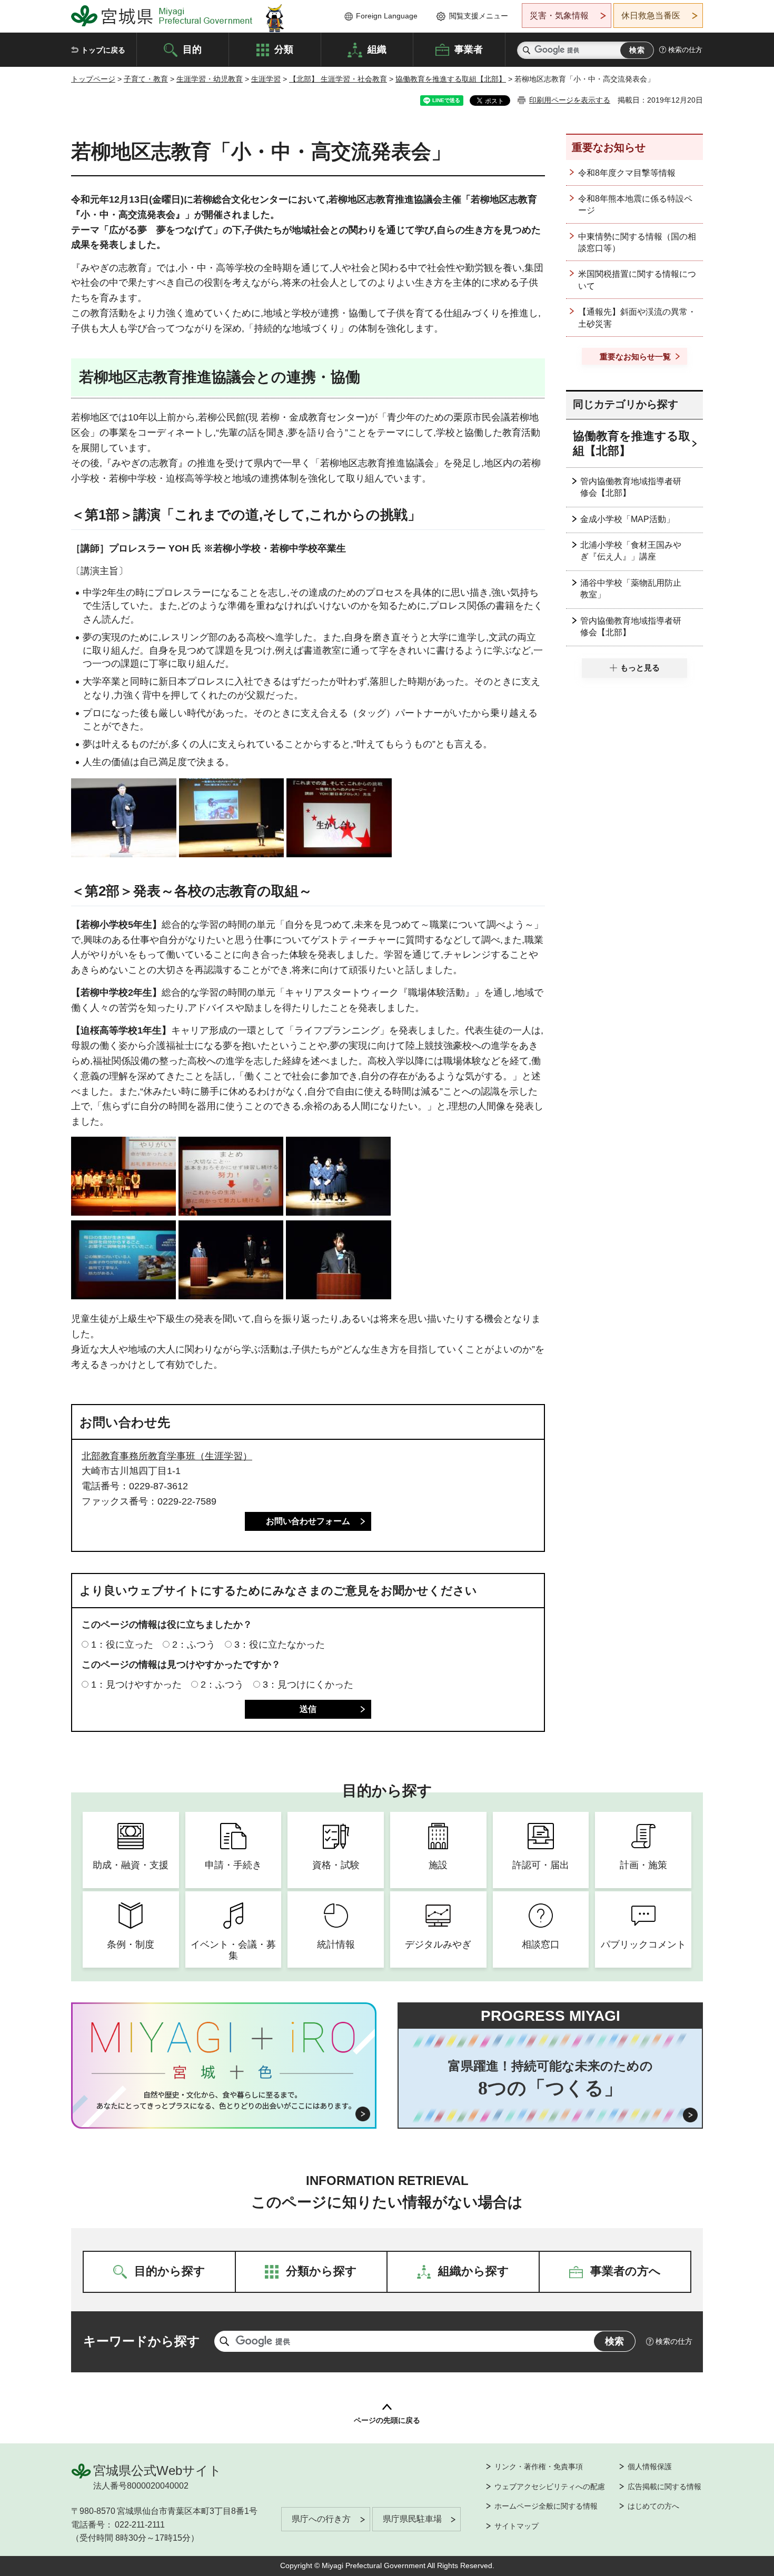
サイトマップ (517, 2526)
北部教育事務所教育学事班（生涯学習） (167, 1456)
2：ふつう (194, 1645)
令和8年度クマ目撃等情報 (627, 173)
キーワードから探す (142, 2341)
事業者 (469, 49)
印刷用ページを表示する (570, 100)
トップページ (93, 79)
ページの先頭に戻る (387, 2420)
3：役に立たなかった (280, 1645)
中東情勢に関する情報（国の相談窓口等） (637, 242)
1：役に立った (122, 1645)
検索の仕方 (685, 50)
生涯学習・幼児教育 (210, 79)
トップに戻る (103, 50)
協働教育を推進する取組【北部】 (451, 79)
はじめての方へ (653, 2506)
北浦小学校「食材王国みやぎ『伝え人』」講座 (631, 551)
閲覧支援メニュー (479, 16)
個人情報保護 (650, 2467)
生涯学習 (266, 79)
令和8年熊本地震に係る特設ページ (635, 204)
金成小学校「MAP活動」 (627, 519)
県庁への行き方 (321, 2519)
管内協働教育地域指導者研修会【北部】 (631, 487)
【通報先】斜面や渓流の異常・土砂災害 (637, 318)
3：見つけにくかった (308, 1685)
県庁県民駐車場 (412, 2519)
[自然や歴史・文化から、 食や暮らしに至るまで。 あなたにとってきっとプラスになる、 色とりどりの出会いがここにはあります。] (224, 2100)
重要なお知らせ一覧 (635, 357)
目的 (192, 49)
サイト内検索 (527, 50)
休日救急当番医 (651, 16)
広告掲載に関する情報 (664, 2487)
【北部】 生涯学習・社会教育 (338, 79)
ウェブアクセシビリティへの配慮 (550, 2487)
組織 (377, 49)
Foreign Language (387, 16)
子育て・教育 (146, 79)
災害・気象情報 (559, 16)
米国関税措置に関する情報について (637, 280)
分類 (284, 49)
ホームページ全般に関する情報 (546, 2506)
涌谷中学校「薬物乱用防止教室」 (631, 589)
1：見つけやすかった (136, 1685)
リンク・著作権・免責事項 (539, 2467)
